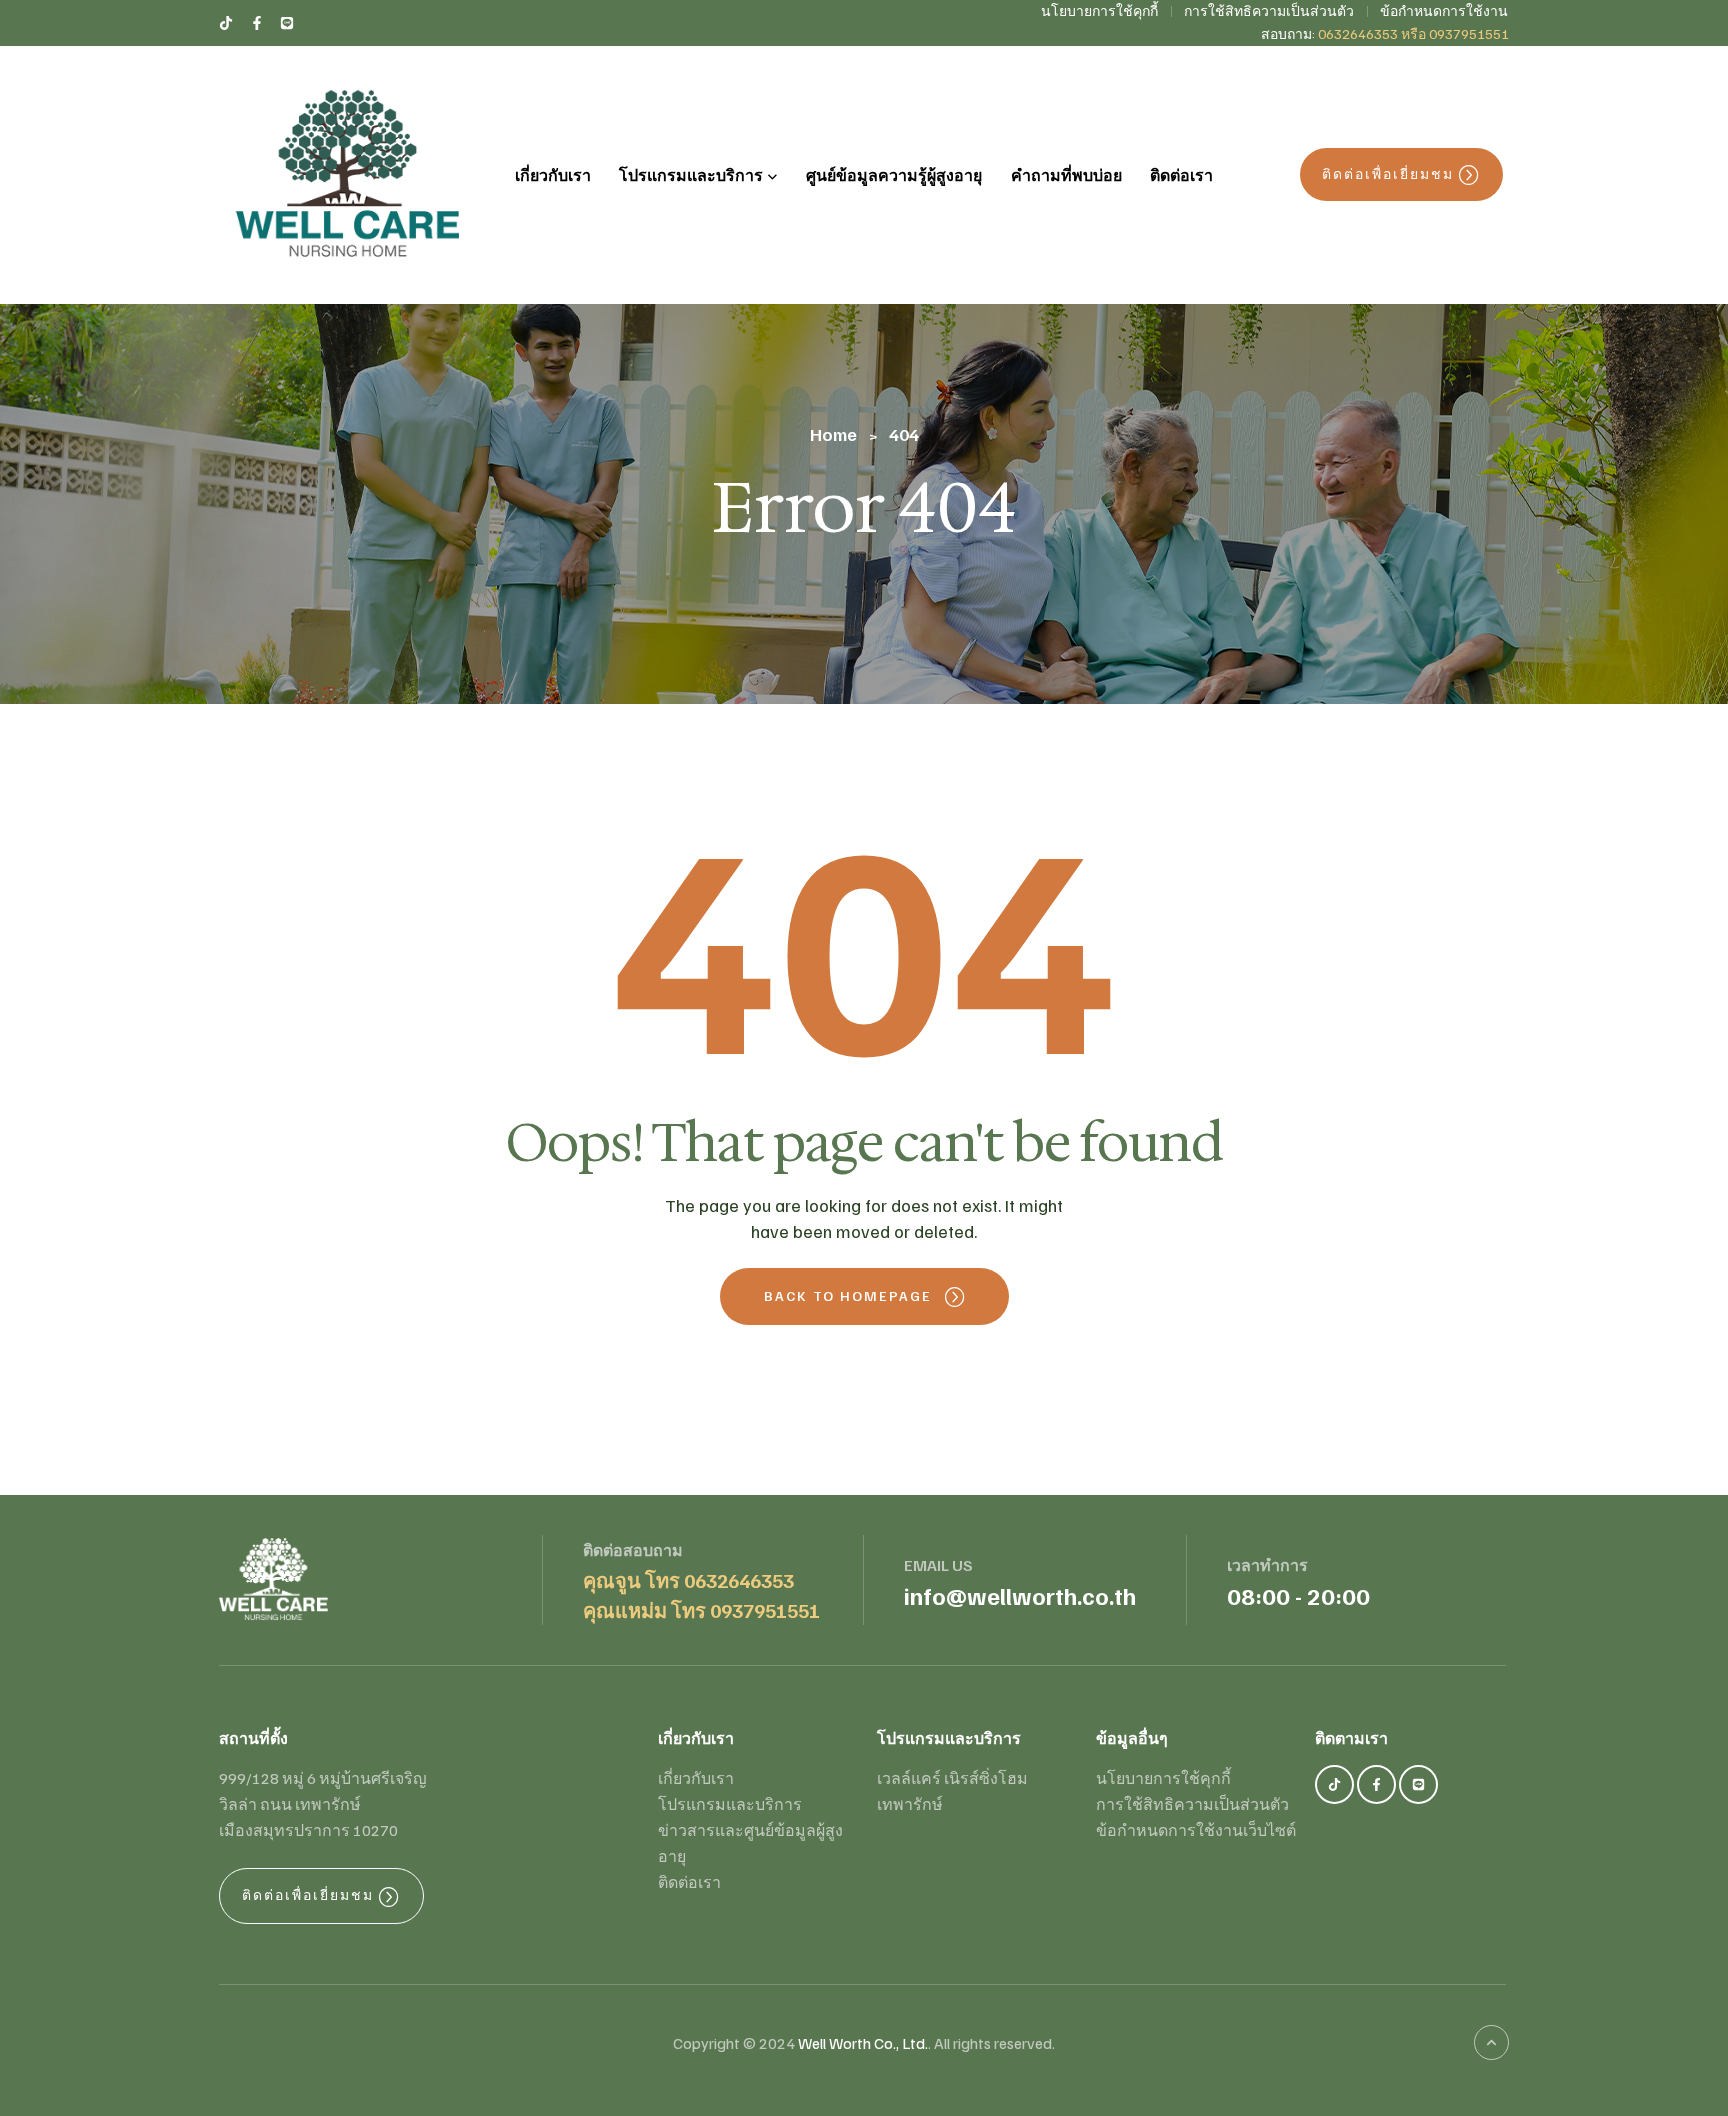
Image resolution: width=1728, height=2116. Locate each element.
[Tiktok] (1334, 1784)
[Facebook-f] (1376, 1784)
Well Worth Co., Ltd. (863, 2043)
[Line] (1418, 1784)
